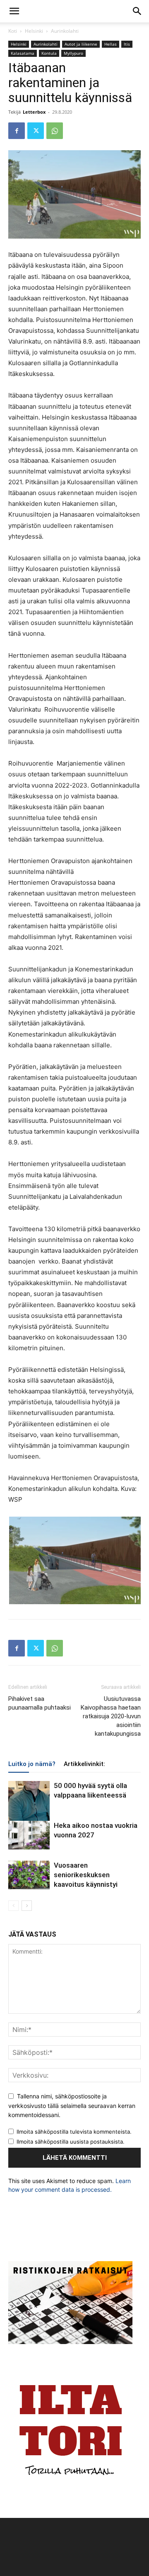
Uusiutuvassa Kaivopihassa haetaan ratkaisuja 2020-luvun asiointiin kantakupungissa (111, 1716)
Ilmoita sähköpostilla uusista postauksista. (71, 2142)
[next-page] (27, 1906)
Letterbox (34, 112)
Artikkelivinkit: (84, 1764)
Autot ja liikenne (81, 44)
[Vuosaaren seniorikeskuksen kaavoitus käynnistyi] (29, 1875)
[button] (14, 11)
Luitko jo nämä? (32, 1764)
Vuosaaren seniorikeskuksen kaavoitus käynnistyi (86, 1875)
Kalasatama (23, 53)
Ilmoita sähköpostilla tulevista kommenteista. (74, 2132)
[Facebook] (17, 131)
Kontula (49, 53)
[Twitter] (36, 131)
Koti (13, 31)
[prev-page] (13, 1906)
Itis (127, 44)
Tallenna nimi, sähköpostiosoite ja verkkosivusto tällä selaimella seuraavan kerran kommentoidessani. (72, 2105)
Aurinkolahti (65, 31)
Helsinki (34, 31)
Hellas (111, 44)
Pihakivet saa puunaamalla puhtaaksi (40, 1703)
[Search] (137, 11)
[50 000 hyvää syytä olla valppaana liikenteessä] (29, 1806)
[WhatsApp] (55, 131)
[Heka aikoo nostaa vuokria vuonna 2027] (29, 1835)
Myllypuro (73, 53)
